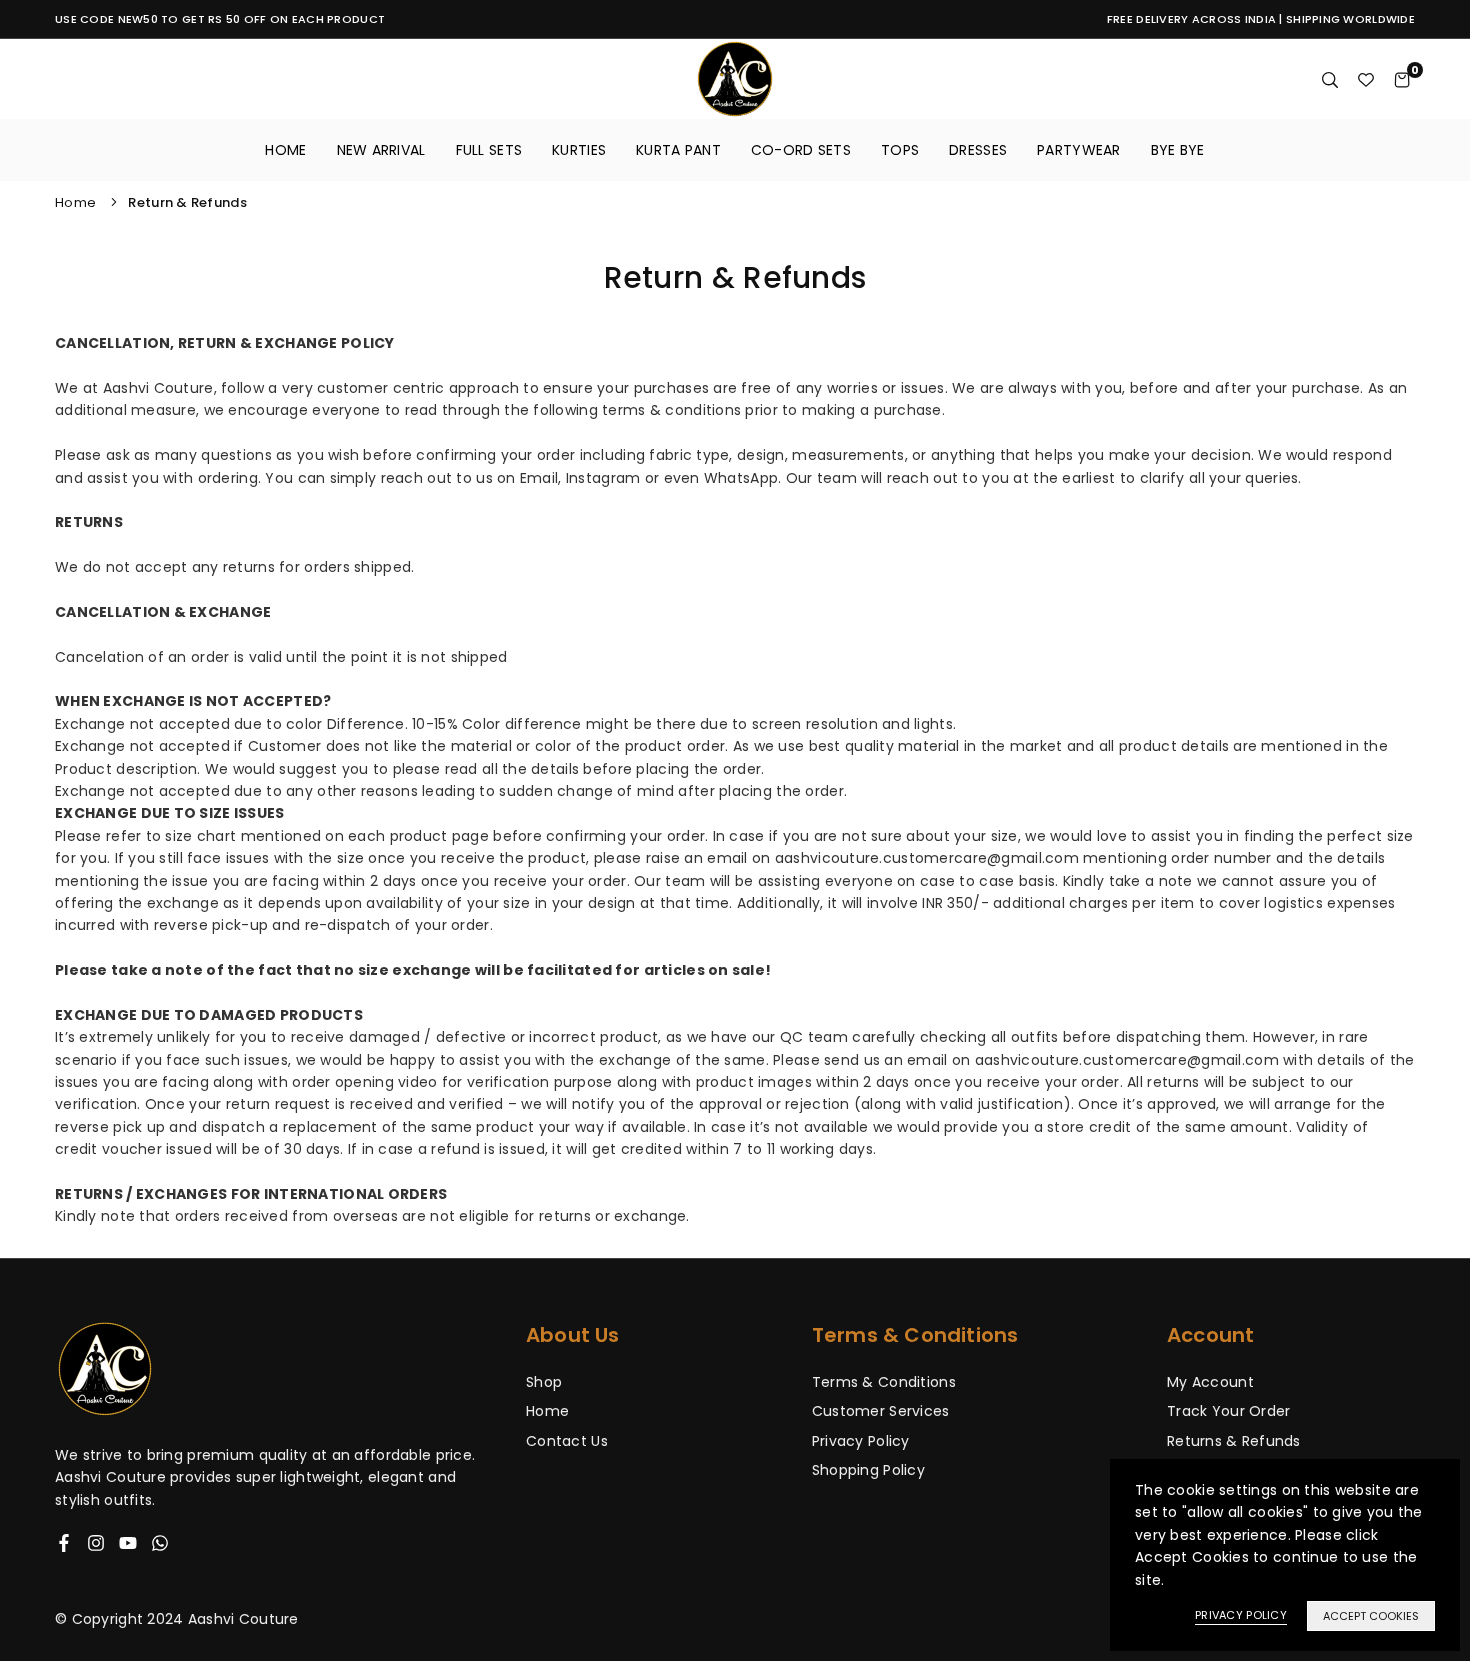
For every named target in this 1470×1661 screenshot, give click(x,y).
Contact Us (567, 1441)
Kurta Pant (678, 150)
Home (285, 150)
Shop (544, 1382)
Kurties (579, 150)
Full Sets (489, 150)
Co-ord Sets (801, 150)
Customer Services (881, 1411)
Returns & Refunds (1234, 1441)
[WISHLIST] (1366, 79)
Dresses (978, 150)
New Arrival (381, 150)
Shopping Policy (868, 1470)
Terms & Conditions (884, 1382)
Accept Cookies (1371, 1616)
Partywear (1079, 150)
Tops (900, 150)
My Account (1210, 1382)
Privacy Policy (861, 1441)
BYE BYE (1178, 150)
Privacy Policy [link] (1241, 1615)
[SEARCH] (1330, 79)
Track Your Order (1228, 1411)
